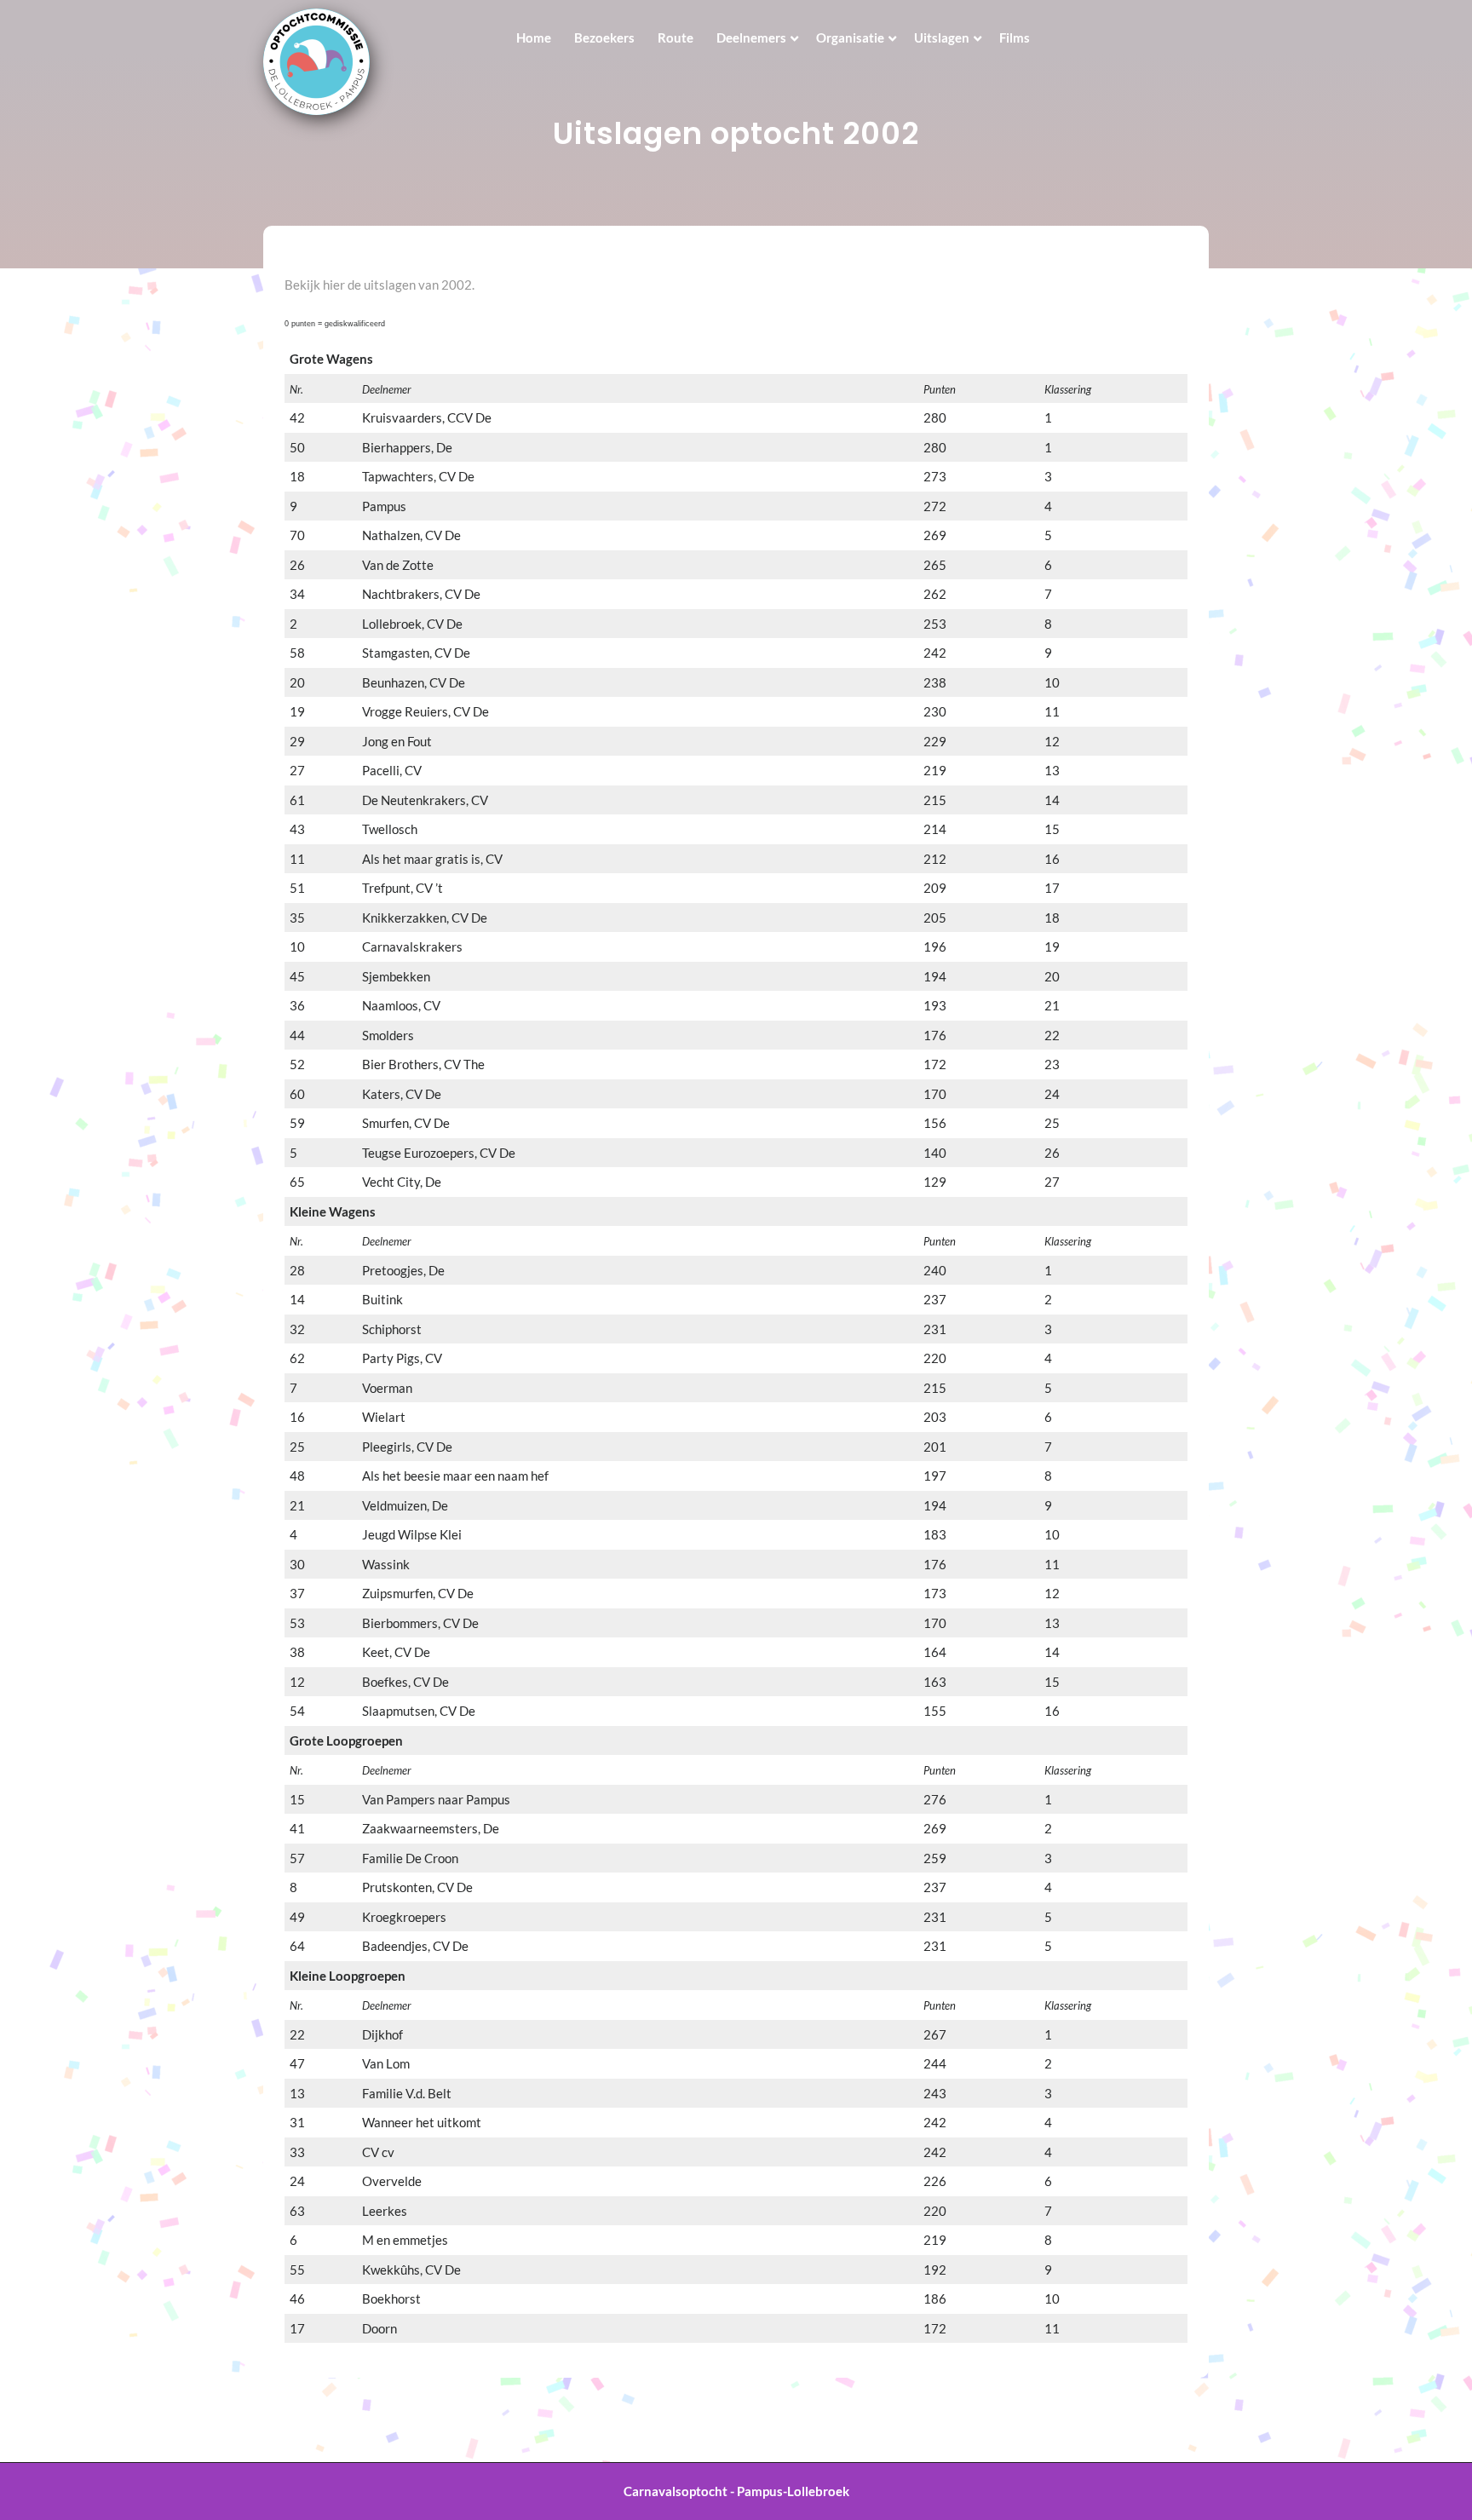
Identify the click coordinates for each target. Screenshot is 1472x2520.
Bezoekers (604, 37)
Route (676, 37)
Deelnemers (751, 37)
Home (534, 37)
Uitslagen (942, 37)
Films (1015, 37)
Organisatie (850, 37)
